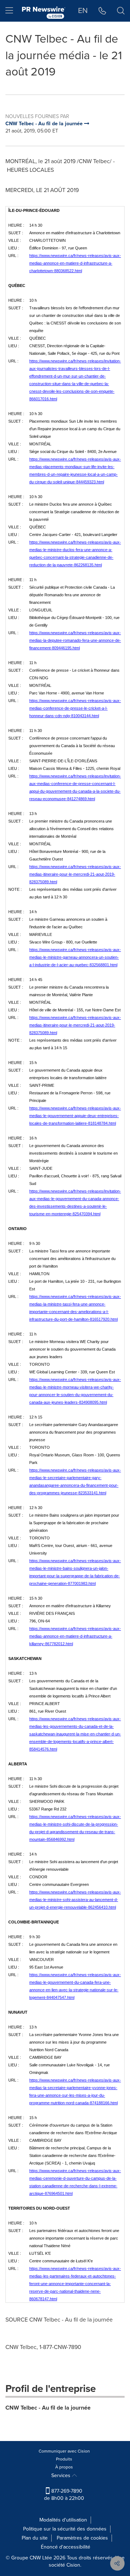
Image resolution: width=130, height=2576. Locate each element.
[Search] (121, 11)
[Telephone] (102, 11)
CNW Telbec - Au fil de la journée (48, 2408)
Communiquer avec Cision (64, 2451)
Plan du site (35, 2538)
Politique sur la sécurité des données (65, 2529)
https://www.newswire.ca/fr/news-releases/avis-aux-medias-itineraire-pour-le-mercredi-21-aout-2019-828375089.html (75, 874)
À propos (64, 2467)
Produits (64, 2459)
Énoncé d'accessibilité (66, 2547)
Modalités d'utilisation (63, 2520)
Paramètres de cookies (82, 2538)
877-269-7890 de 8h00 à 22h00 (64, 2495)
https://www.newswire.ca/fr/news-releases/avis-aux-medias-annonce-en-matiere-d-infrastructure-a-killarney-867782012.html (75, 1636)
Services (62, 2475)
